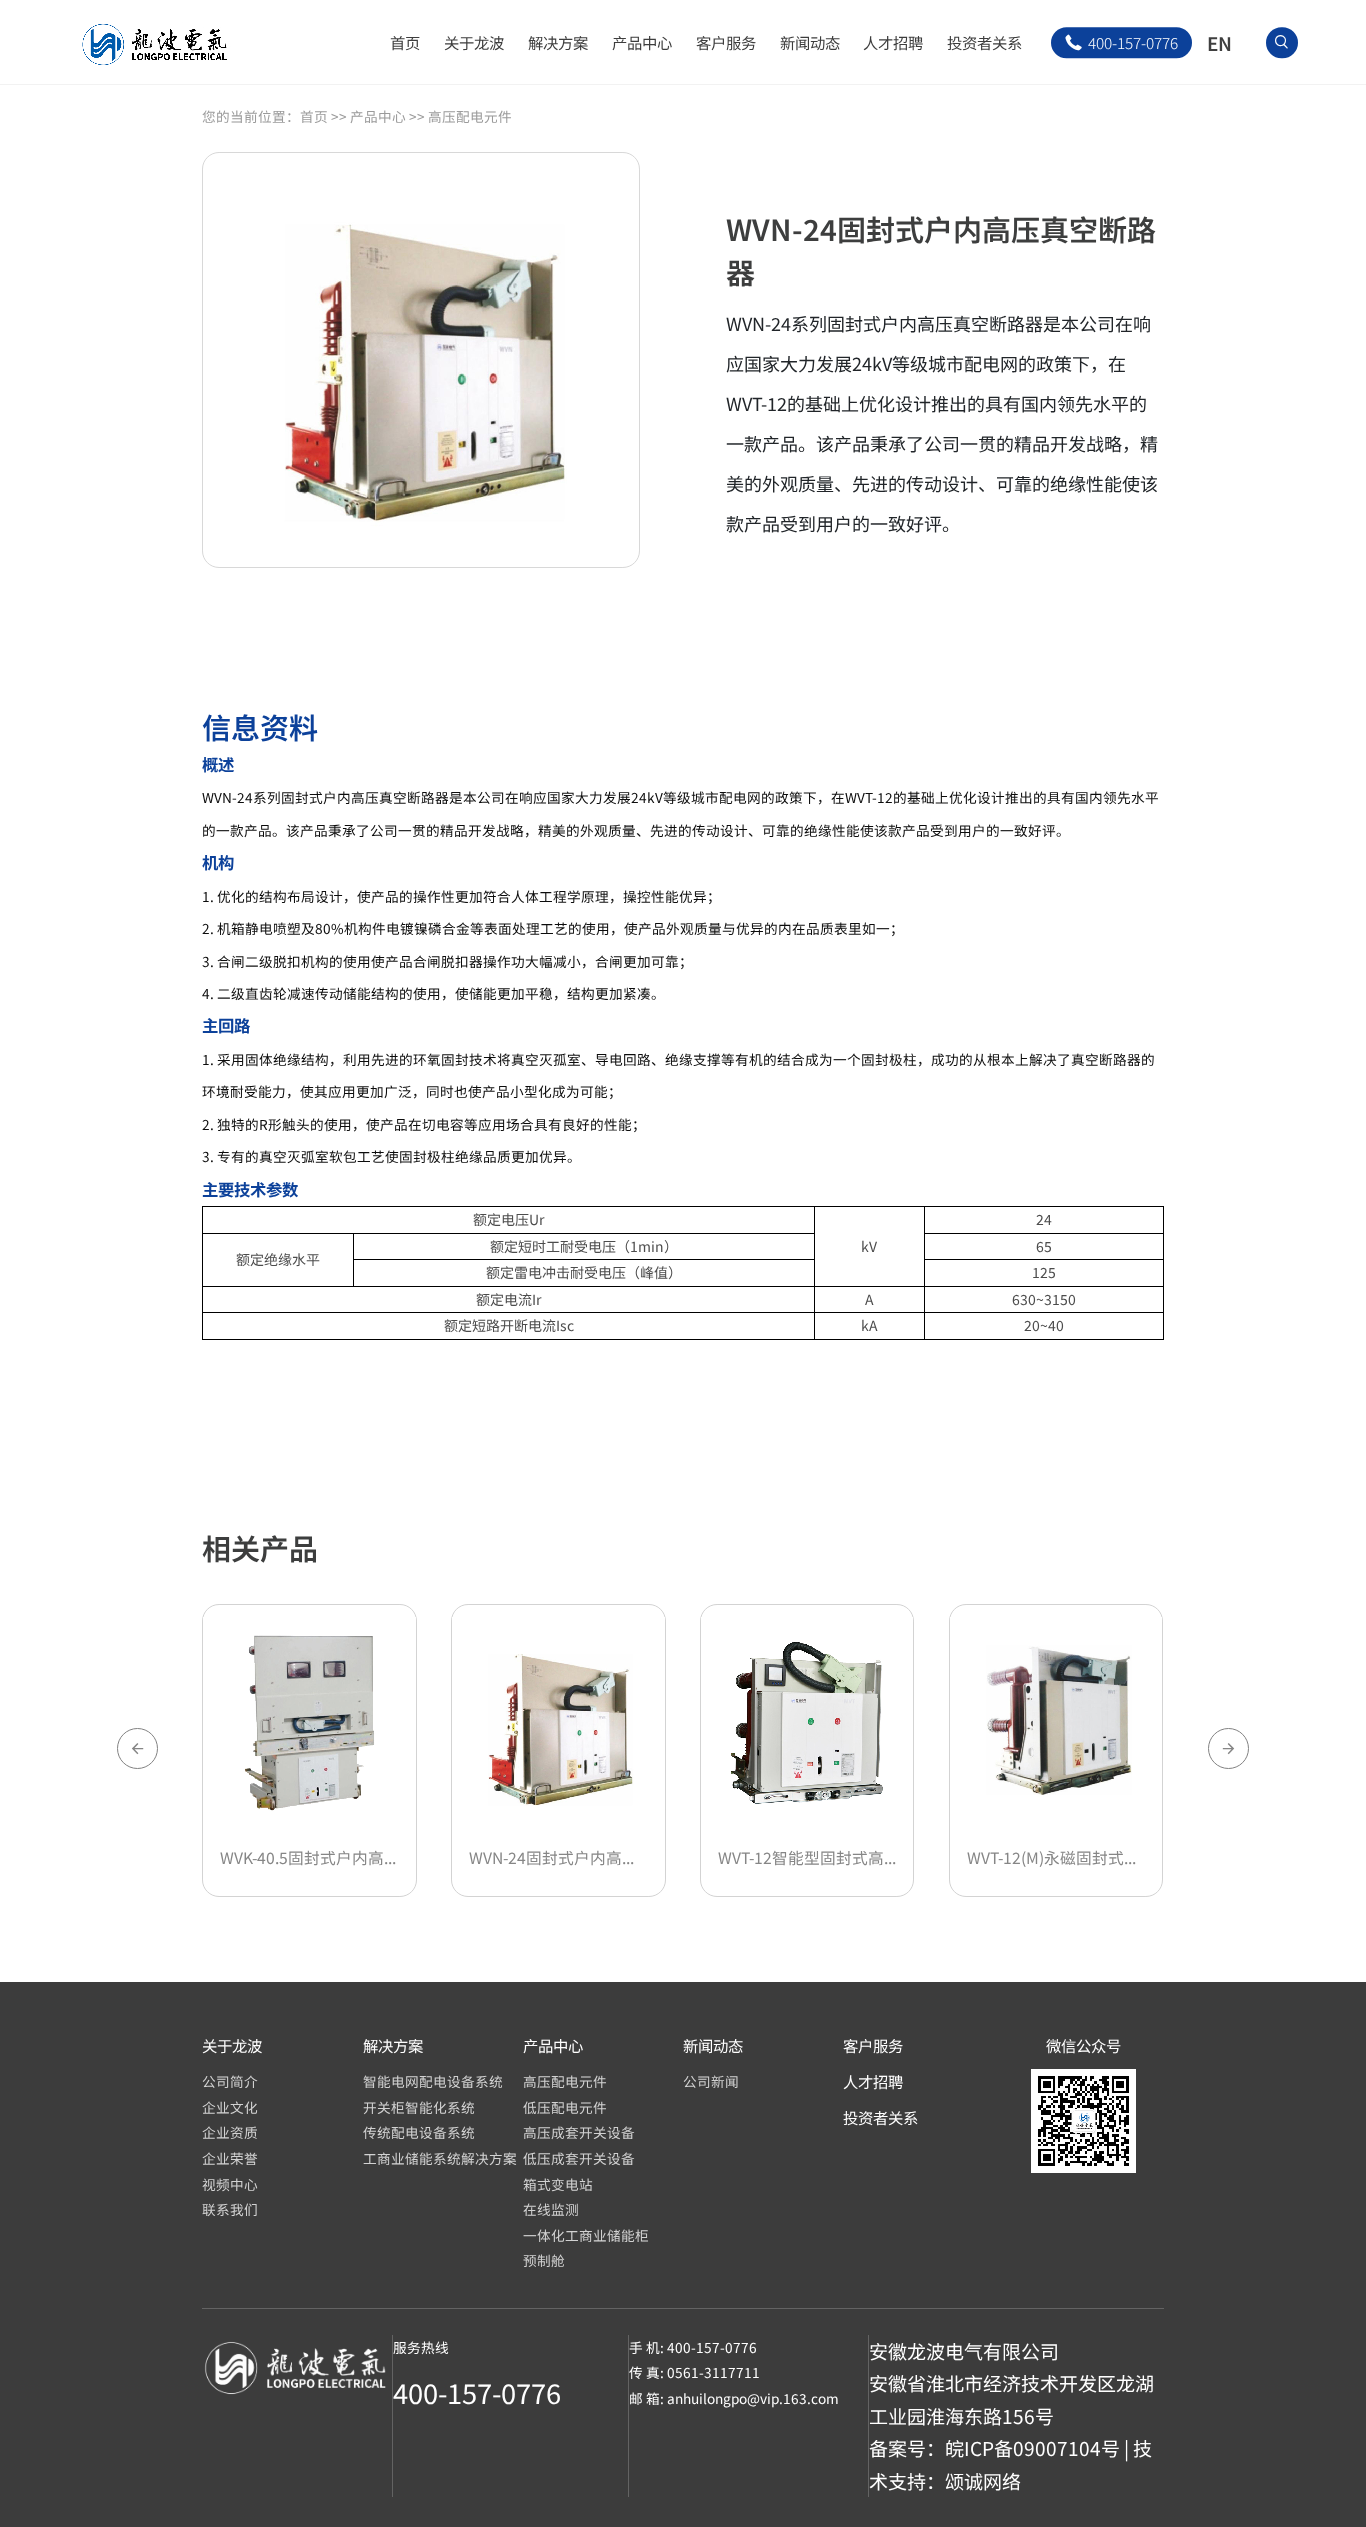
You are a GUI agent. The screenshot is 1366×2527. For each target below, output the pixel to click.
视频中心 (230, 2184)
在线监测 (551, 2209)
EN (1219, 42)
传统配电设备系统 (419, 2132)
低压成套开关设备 (579, 2158)
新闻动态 (810, 42)
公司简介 (230, 2081)
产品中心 (642, 42)
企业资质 (230, 2132)
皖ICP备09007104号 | (1039, 2447)
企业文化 (230, 2107)
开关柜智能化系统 (419, 2107)
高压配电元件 (470, 116)
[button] (1228, 1748)
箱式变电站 (558, 2184)
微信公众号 (1083, 2045)
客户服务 (726, 42)
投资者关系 (984, 42)
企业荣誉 (230, 2158)
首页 (405, 42)
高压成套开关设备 (579, 2132)
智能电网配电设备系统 (433, 2081)
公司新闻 (711, 2081)
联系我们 (230, 2209)
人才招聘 (893, 42)
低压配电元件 (565, 2107)
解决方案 (558, 42)
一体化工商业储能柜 (586, 2235)
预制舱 (544, 2260)
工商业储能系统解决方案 (440, 2158)
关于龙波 (474, 42)
